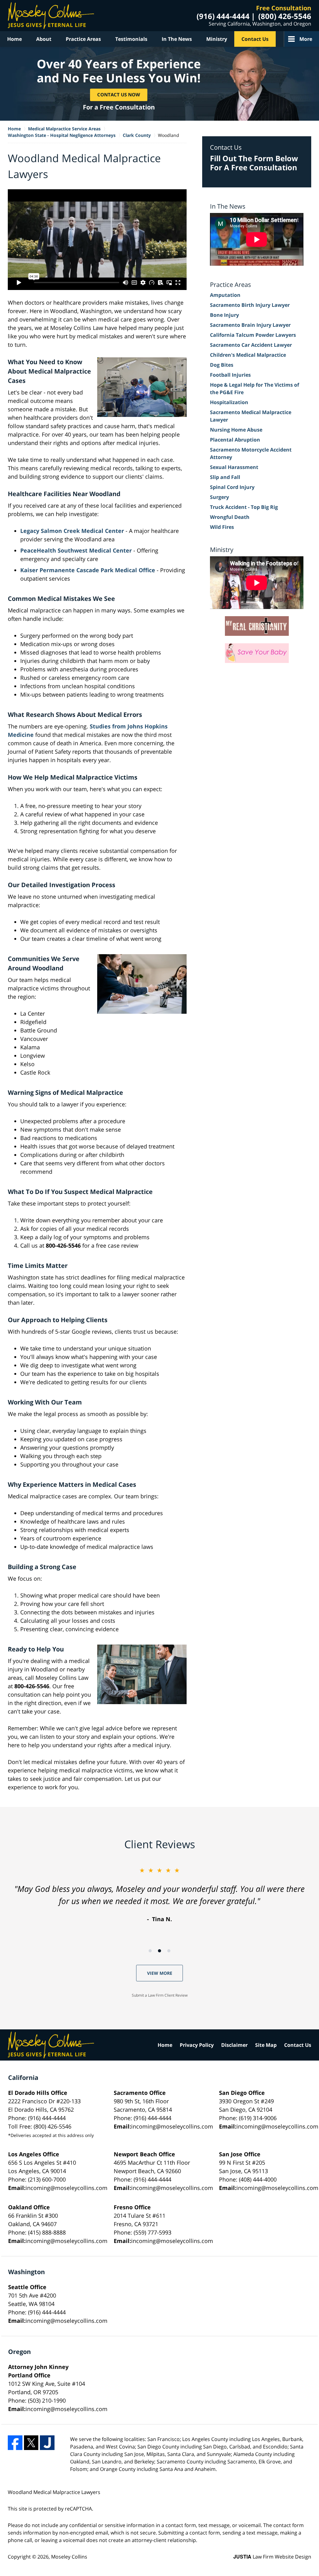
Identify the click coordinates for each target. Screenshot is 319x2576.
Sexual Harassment (234, 467)
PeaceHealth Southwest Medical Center (76, 550)
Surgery (219, 497)
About (44, 39)
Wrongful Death (230, 517)
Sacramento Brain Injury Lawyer (250, 325)
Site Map (266, 2045)
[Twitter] (31, 2443)
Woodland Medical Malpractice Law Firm (51, 16)
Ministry (217, 39)
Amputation (225, 295)
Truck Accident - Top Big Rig (244, 507)
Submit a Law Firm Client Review (160, 1995)
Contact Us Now (119, 95)
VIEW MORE (160, 1973)
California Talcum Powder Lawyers (253, 335)
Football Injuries (230, 375)
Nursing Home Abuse (236, 430)
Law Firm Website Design (272, 2557)
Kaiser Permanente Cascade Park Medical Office (88, 570)
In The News (177, 39)
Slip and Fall (225, 477)
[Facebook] (15, 2443)
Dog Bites (222, 365)
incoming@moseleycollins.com (172, 2126)
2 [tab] (159, 1951)
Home (14, 39)
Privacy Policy (197, 2045)
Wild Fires (222, 527)
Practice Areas (83, 39)
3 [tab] (169, 1951)
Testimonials (131, 39)
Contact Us (255, 39)
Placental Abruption (235, 440)
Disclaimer (234, 2045)
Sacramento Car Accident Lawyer (251, 345)
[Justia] (47, 2443)
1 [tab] (150, 1951)
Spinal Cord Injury (232, 487)
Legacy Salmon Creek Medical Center (72, 531)
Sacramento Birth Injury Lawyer (250, 305)
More (306, 39)
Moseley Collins (69, 2557)
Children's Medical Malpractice (248, 355)
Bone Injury (224, 315)
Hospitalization (229, 402)
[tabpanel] (159, 1895)
